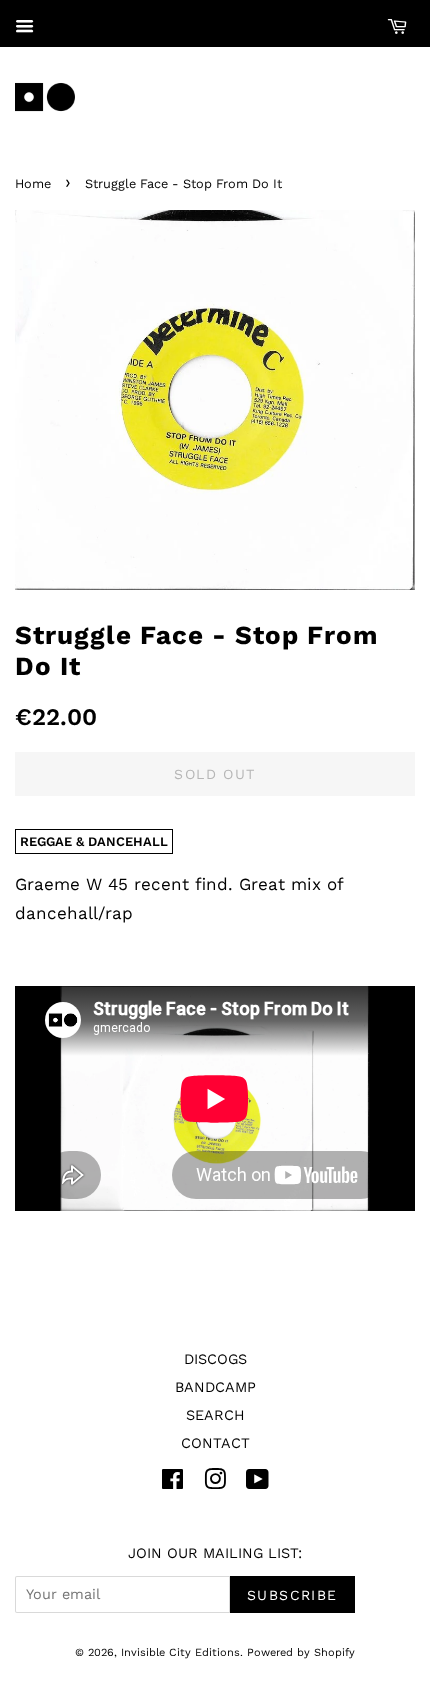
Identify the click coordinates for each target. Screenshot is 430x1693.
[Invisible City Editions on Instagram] (215, 1483)
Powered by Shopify (301, 1652)
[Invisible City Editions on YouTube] (257, 1483)
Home (33, 183)
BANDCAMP (215, 1387)
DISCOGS (215, 1359)
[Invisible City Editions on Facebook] (172, 1483)
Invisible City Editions (180, 1652)
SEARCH (215, 1415)
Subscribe (292, 1595)
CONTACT (215, 1443)
